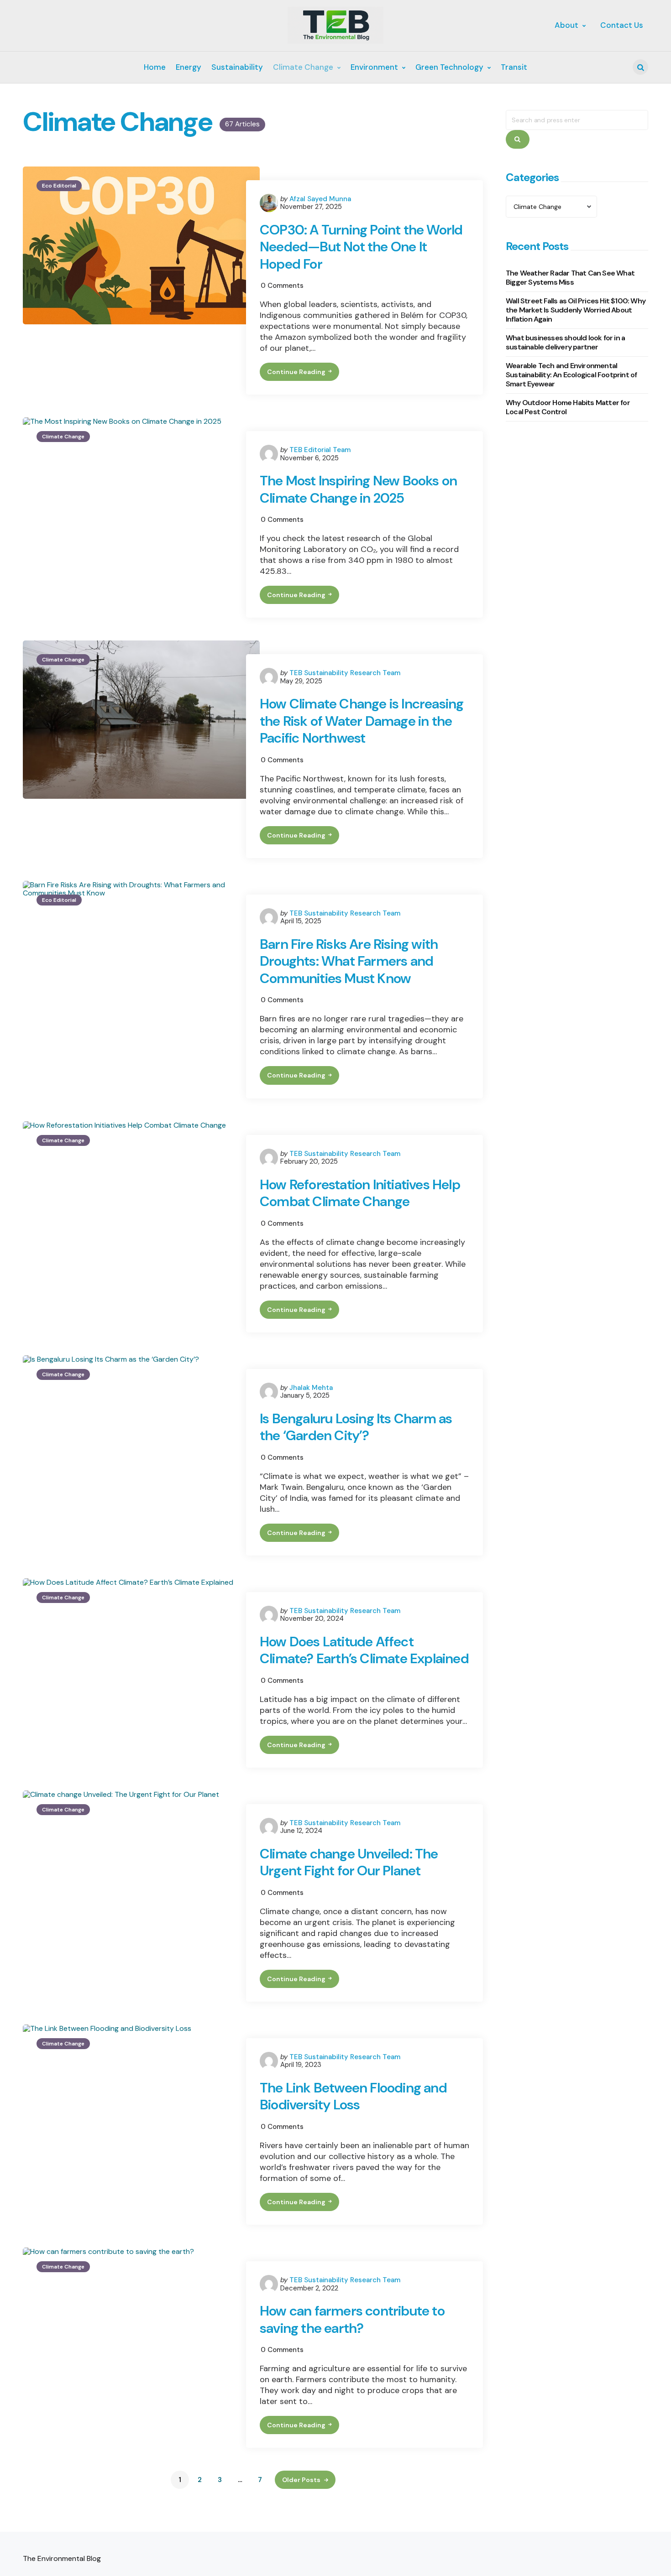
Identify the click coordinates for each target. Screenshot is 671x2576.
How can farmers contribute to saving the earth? (352, 2319)
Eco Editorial (59, 186)
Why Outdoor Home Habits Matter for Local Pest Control (568, 408)
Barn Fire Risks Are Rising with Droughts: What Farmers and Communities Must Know (349, 961)
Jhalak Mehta (311, 1388)
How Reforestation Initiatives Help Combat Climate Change (360, 1193)
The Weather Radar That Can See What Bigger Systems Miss (570, 278)
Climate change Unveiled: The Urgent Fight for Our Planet (349, 1862)
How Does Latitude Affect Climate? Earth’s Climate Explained (364, 1650)
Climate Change (63, 437)
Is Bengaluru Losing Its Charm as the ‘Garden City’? (356, 1427)
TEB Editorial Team (320, 450)
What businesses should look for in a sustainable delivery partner (565, 343)
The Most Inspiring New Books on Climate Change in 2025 (358, 489)
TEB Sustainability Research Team (345, 673)
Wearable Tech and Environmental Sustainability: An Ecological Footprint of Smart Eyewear (571, 375)
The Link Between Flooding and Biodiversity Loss (353, 2096)
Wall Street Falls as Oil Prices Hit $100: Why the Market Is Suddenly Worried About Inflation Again (576, 310)
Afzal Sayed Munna (320, 199)
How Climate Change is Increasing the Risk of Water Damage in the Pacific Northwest (362, 721)
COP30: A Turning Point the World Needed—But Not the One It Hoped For (361, 247)
